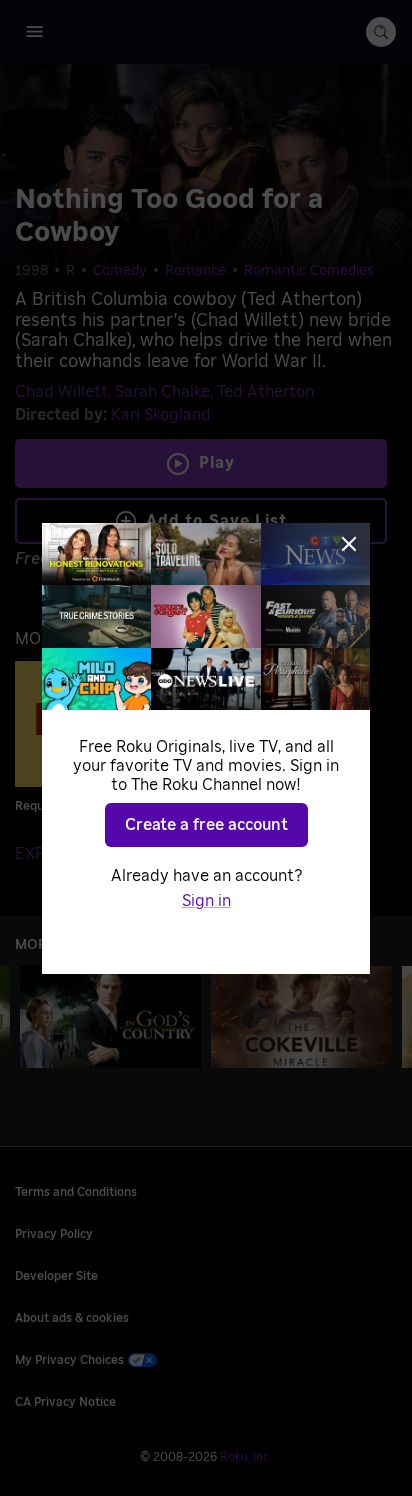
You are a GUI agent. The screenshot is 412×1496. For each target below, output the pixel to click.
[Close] (349, 544)
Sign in (206, 901)
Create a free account (206, 825)
